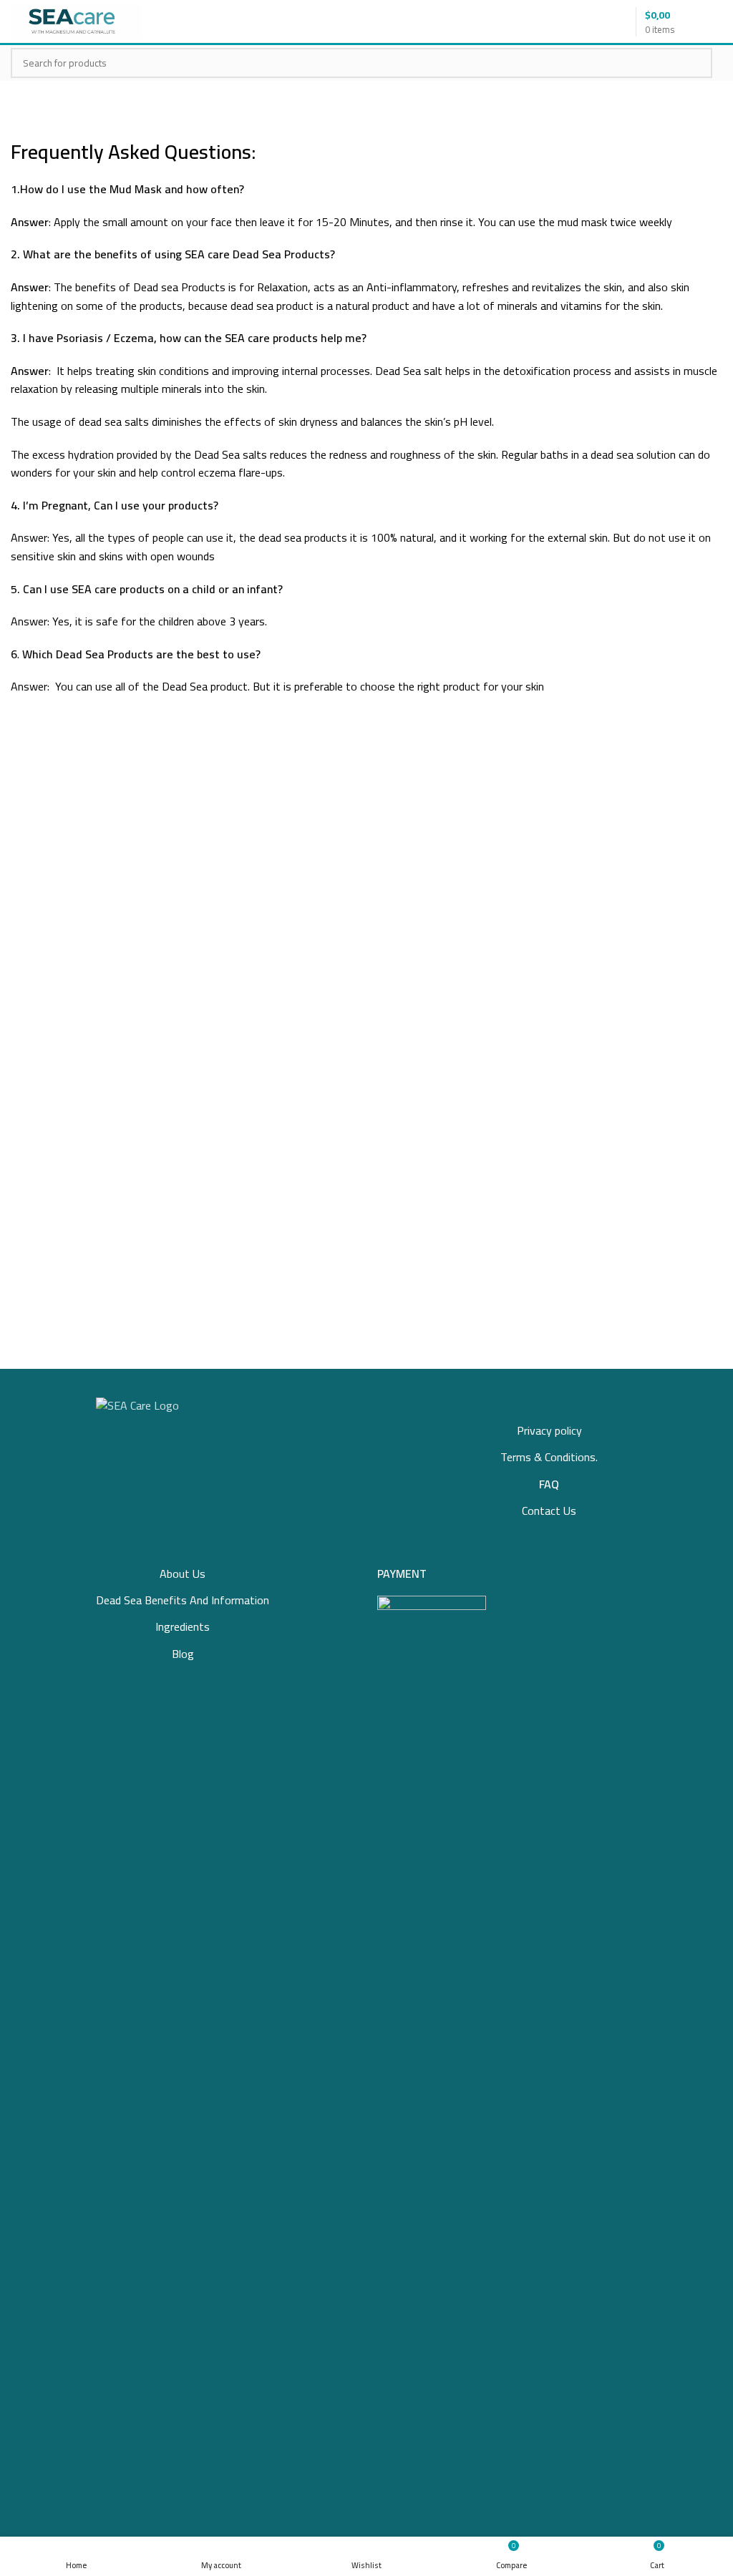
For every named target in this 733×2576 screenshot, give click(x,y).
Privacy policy (549, 1430)
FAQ (549, 1484)
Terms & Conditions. (549, 1457)
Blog (183, 1654)
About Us (183, 1574)
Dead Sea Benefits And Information (183, 1600)
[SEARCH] (693, 63)
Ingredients (183, 1626)
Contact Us (549, 1511)
